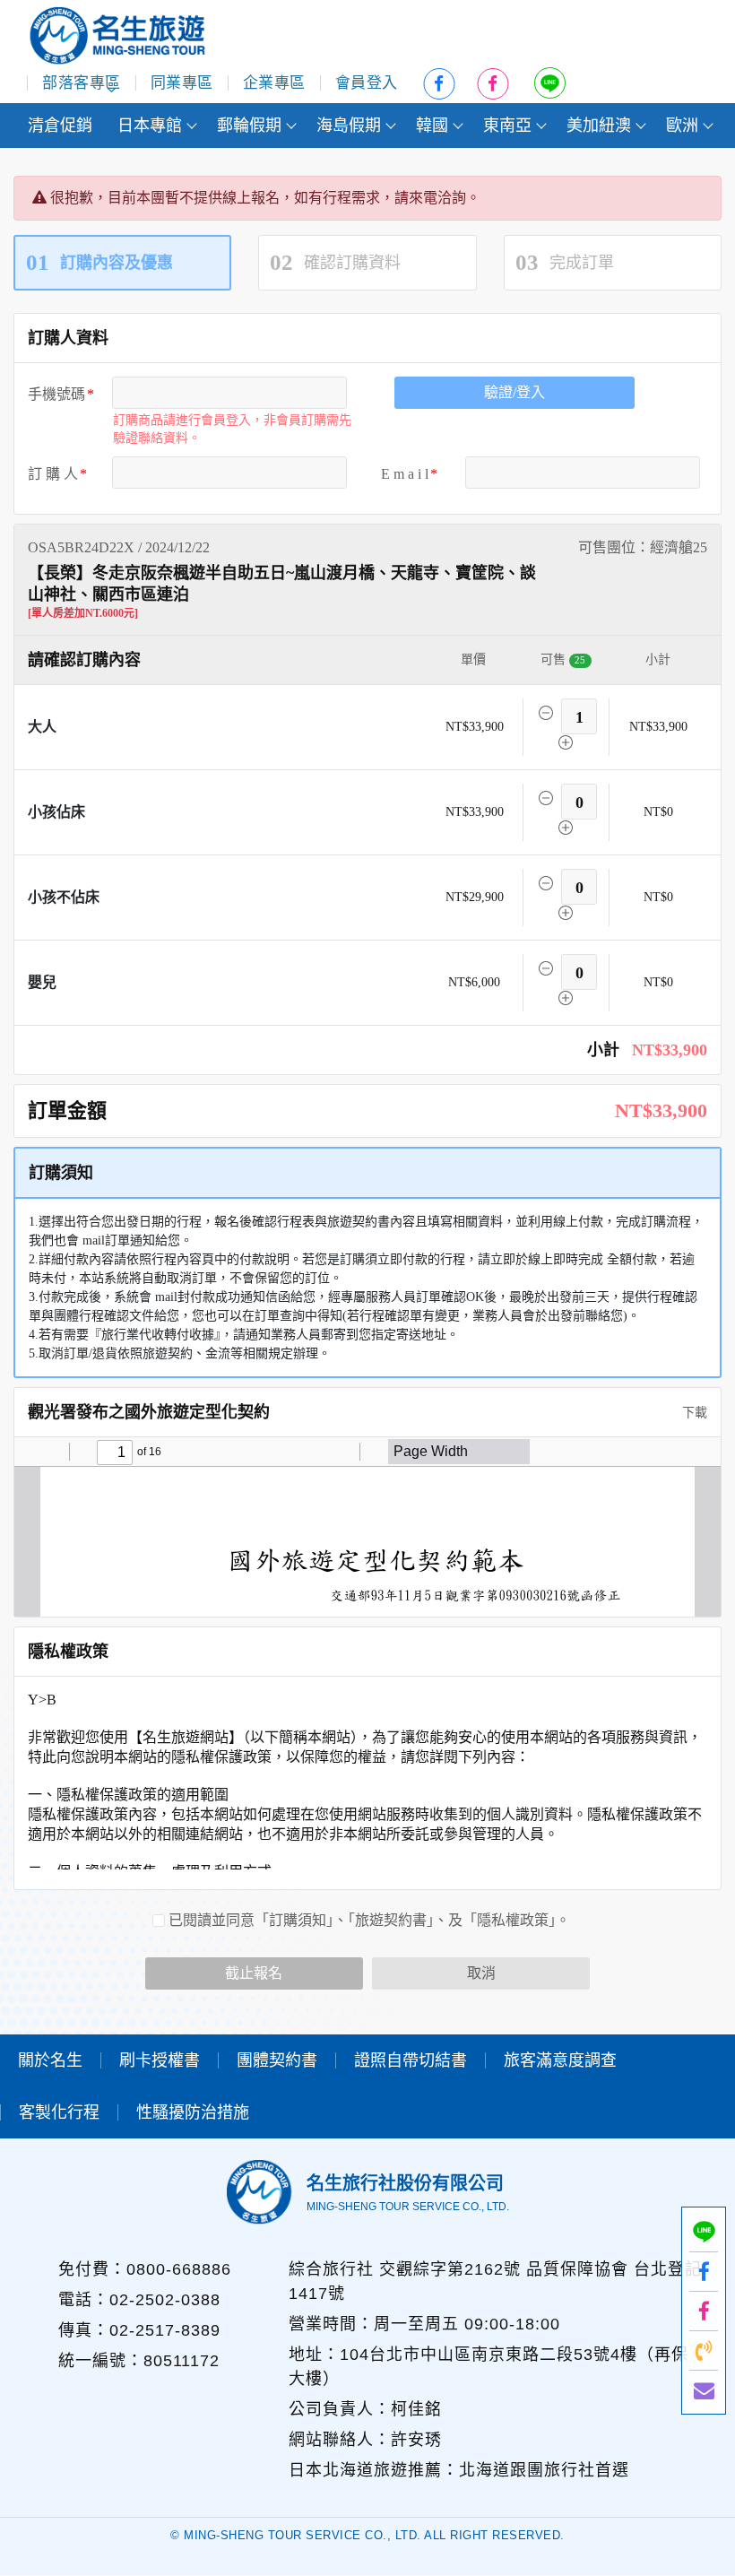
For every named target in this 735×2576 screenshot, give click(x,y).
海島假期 (349, 126)
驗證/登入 (514, 392)
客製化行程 (59, 2112)
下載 (693, 1413)
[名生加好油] (704, 2311)
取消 (481, 1973)
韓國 (432, 126)
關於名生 (50, 2060)
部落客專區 (82, 83)
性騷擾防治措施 (193, 2112)
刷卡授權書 (160, 2060)
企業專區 (274, 83)
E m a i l (405, 474)
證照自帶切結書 (411, 2060)
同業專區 (182, 83)
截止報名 (254, 1973)
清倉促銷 (60, 126)
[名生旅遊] (704, 2272)
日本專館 (150, 126)
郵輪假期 (249, 126)
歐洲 (682, 126)
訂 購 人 (53, 474)
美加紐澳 (599, 126)
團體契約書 (277, 2060)
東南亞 (507, 126)
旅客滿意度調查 (560, 2060)
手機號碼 (56, 394)
